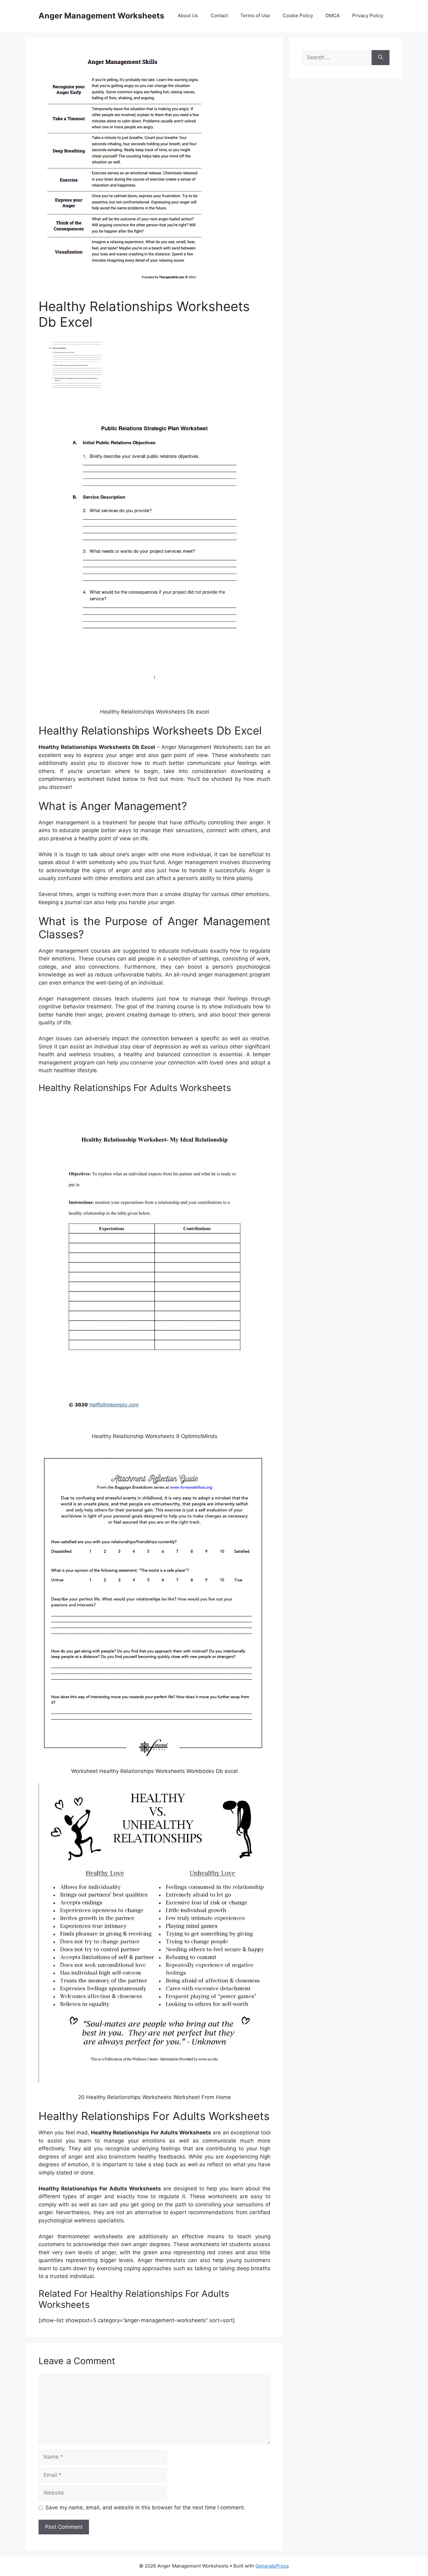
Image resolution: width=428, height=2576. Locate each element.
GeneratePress (272, 2566)
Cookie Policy (298, 15)
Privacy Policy (368, 15)
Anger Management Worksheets (101, 16)
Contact (219, 15)
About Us (188, 15)
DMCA (333, 15)
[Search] (381, 58)
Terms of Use (255, 15)
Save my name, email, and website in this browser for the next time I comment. (145, 2507)
